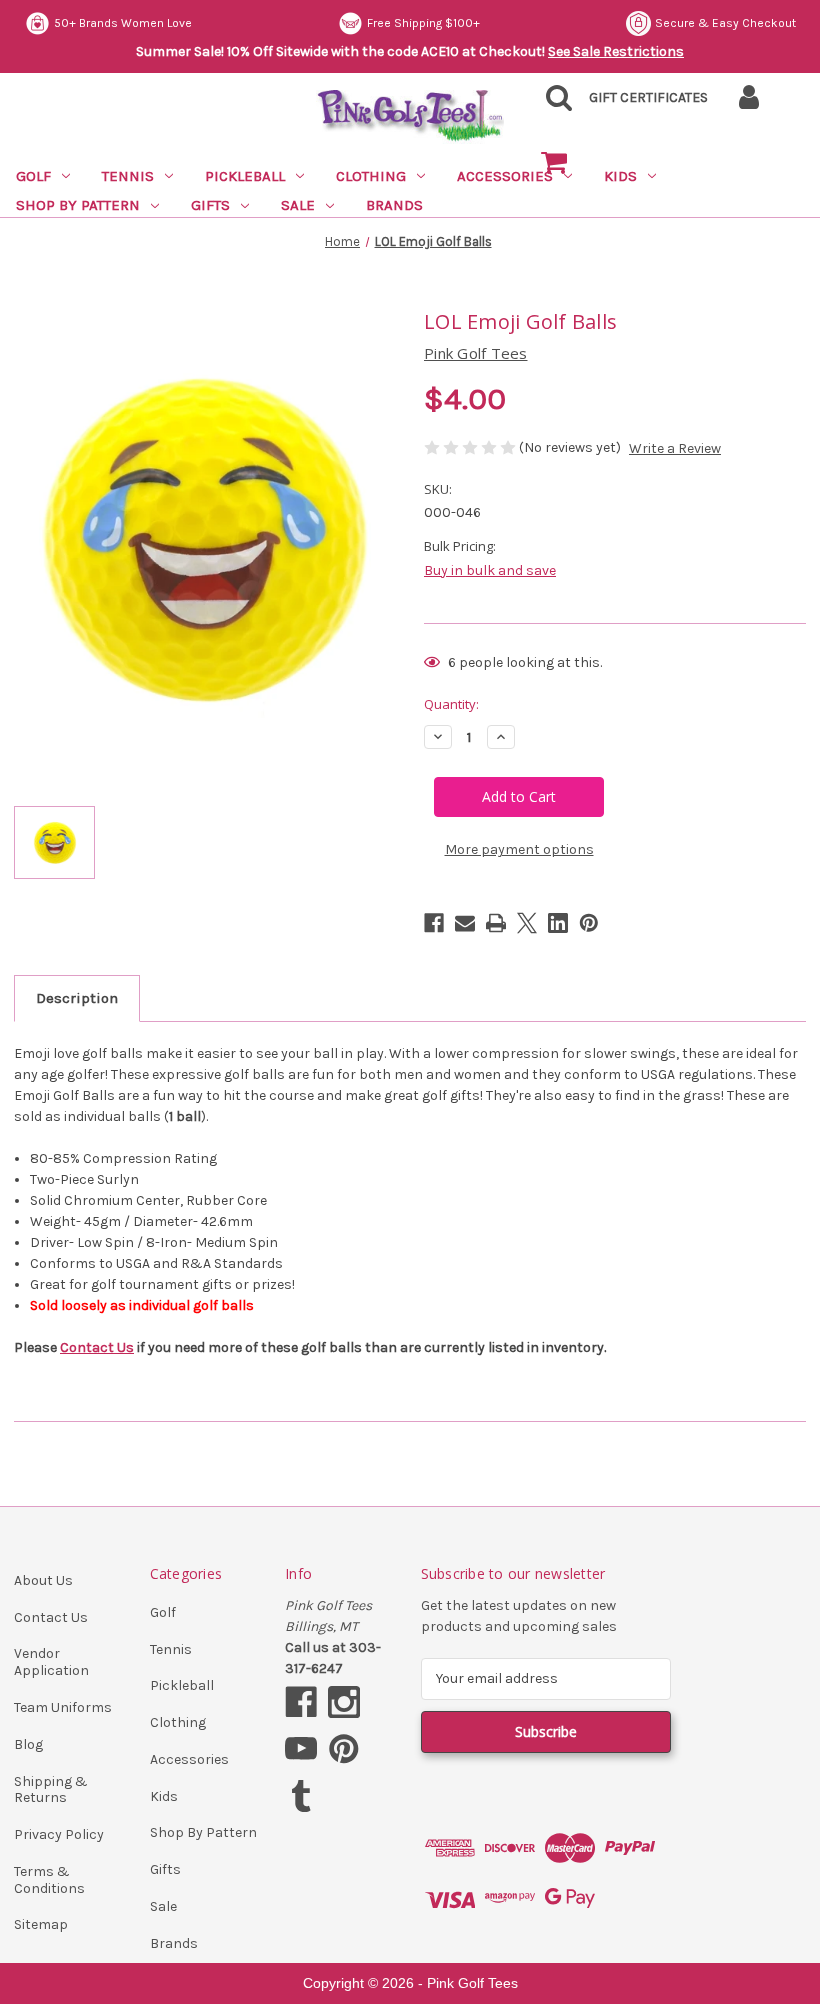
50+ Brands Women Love (123, 23)
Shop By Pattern (78, 205)
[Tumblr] (301, 1796)
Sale (298, 205)
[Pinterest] (589, 923)
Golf (33, 176)
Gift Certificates (648, 97)
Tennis (128, 176)
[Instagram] (344, 1702)
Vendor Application (51, 1662)
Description (77, 998)
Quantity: (451, 704)
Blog (28, 1744)
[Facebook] (434, 923)
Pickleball (245, 176)
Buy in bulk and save (490, 570)
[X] (527, 923)
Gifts (210, 205)
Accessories (189, 1759)
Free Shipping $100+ (423, 23)
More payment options (519, 849)
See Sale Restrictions (616, 51)
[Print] (496, 923)
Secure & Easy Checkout (725, 23)
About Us (43, 1580)
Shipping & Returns (51, 1790)
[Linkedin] (558, 923)
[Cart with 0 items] (554, 163)
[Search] (554, 103)
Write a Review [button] (675, 448)
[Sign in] (748, 103)
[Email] (465, 923)
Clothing (371, 176)
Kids (164, 1796)
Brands (394, 205)
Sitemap (41, 1924)
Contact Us (97, 1347)
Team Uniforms (63, 1707)
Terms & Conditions (49, 1880)
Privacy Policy (59, 1834)
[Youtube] (301, 1749)
